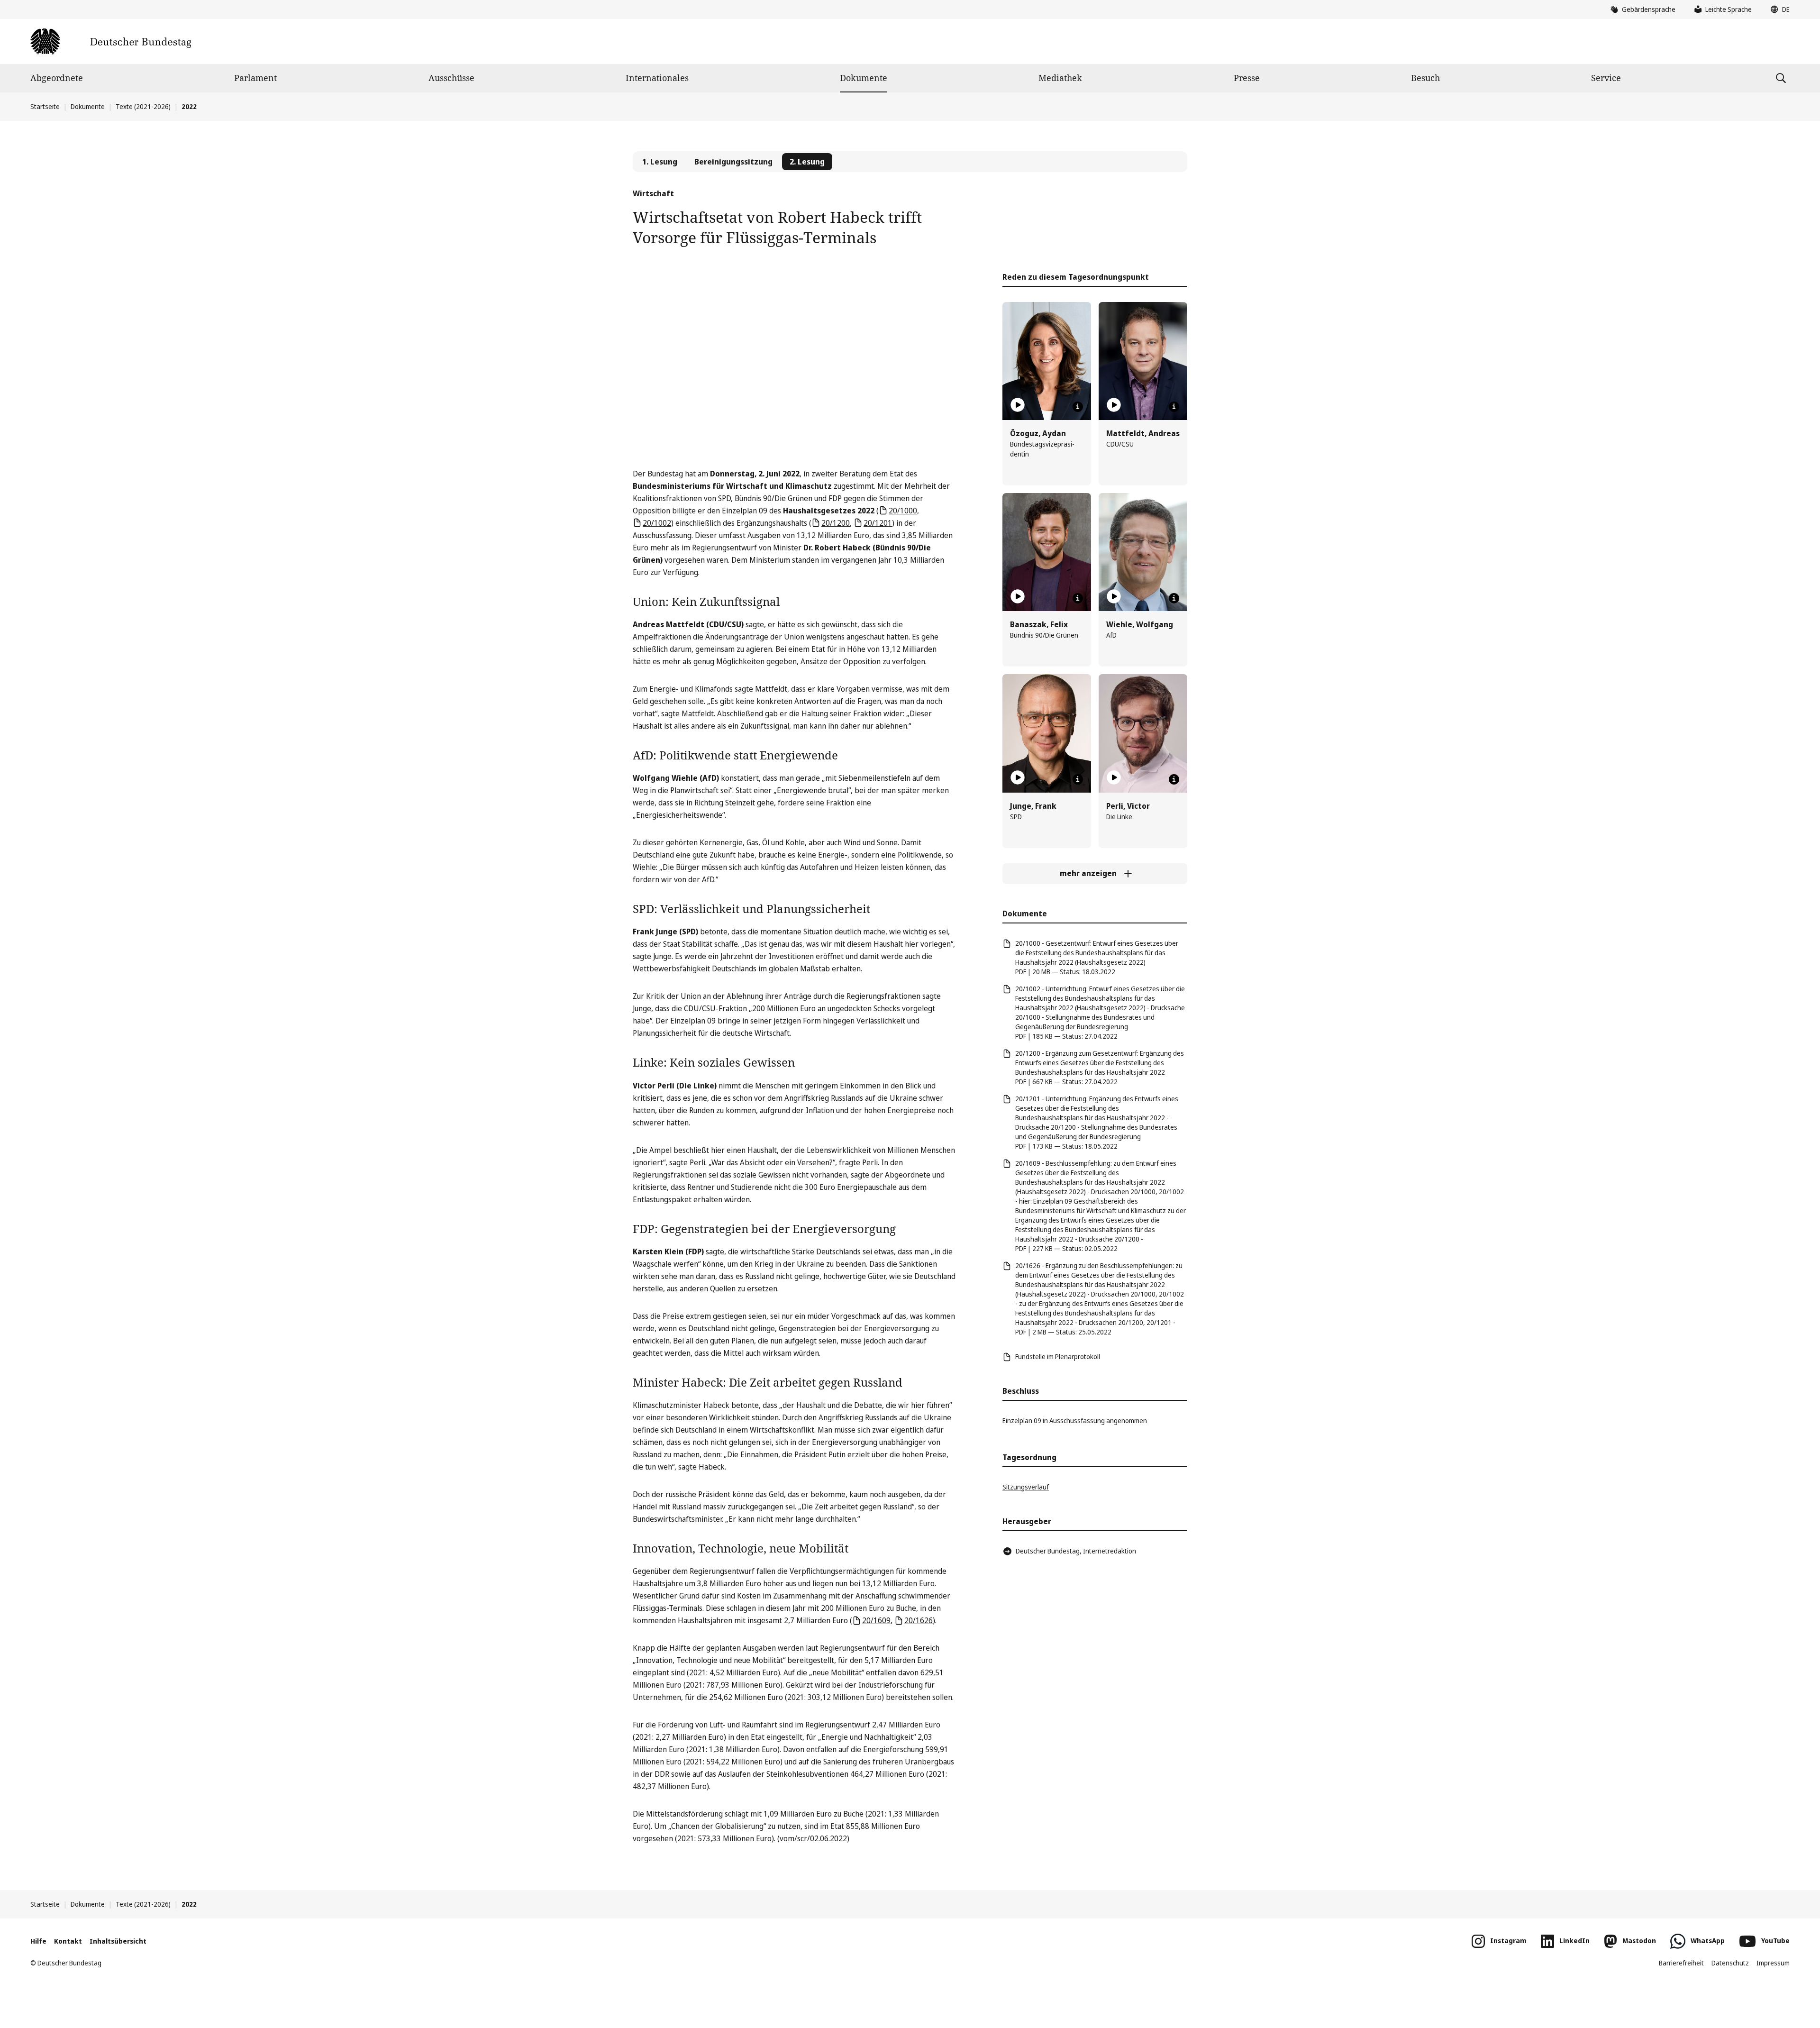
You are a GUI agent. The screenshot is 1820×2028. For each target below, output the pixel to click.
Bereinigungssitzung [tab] (733, 162)
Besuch (1425, 78)
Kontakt (68, 1941)
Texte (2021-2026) (143, 106)
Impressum (1773, 1963)
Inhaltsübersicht (118, 1941)
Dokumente (864, 78)
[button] (1778, 9)
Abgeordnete (57, 78)
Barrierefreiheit (1681, 1963)
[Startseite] (111, 41)
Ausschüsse (451, 78)
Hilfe (38, 1941)
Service (1606, 78)
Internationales (657, 78)
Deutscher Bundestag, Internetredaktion (1076, 1551)
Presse (1247, 78)
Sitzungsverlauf (1026, 1487)
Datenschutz (1730, 1963)
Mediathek (1060, 78)
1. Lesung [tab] (660, 162)
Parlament (255, 78)
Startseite (45, 106)
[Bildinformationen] (1078, 407)
